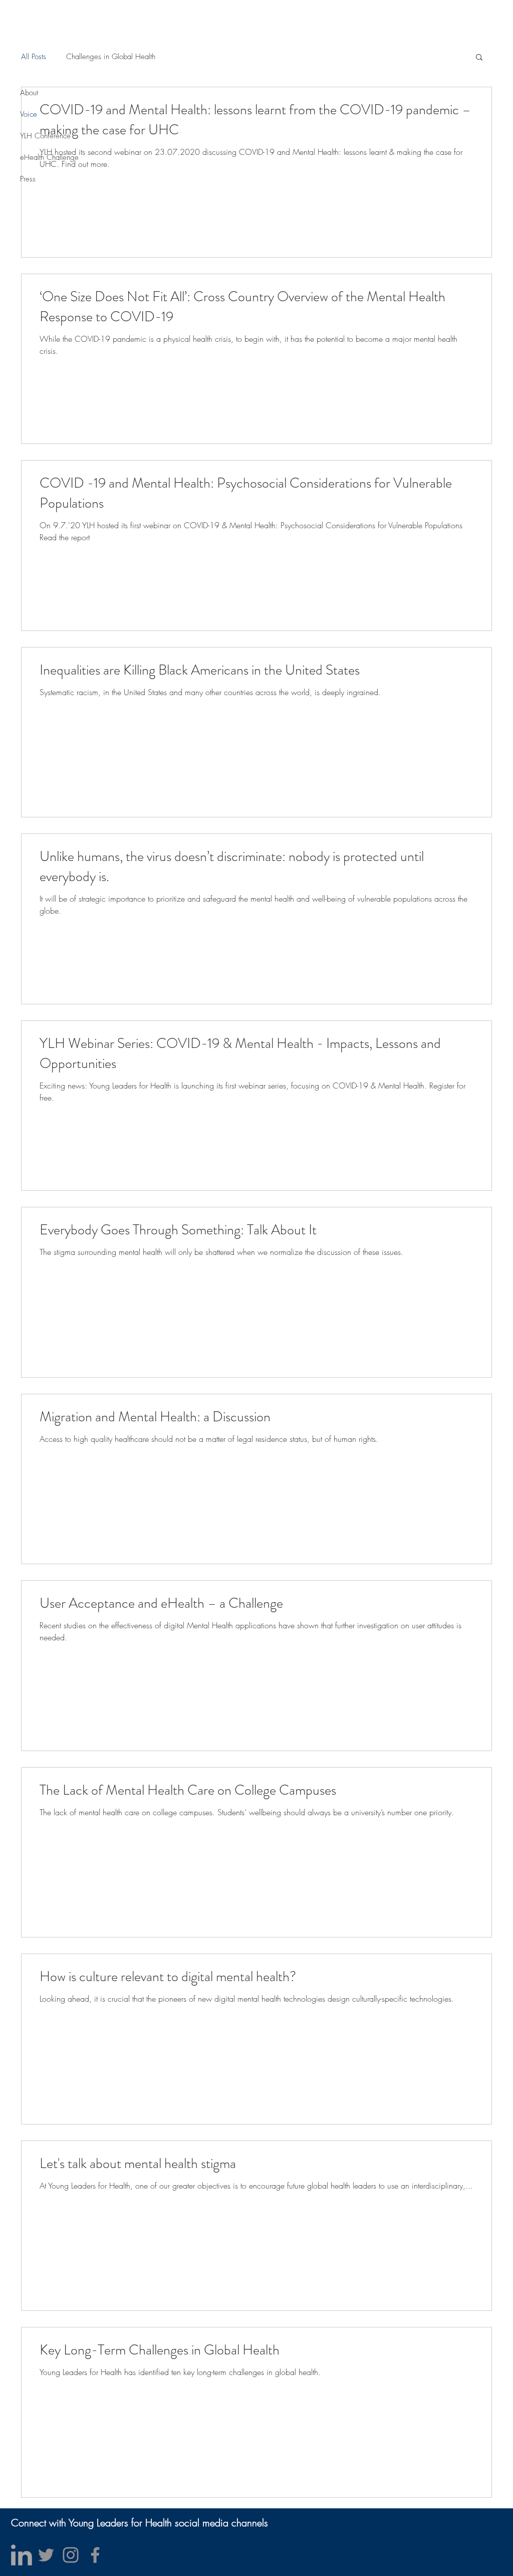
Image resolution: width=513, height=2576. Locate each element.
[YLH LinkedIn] (22, 2555)
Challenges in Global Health (111, 57)
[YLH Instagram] (71, 2555)
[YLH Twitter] (46, 2555)
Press (28, 179)
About (29, 93)
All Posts (34, 57)
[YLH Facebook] (95, 2555)
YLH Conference (45, 136)
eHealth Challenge (49, 157)
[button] (479, 58)
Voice (29, 114)
